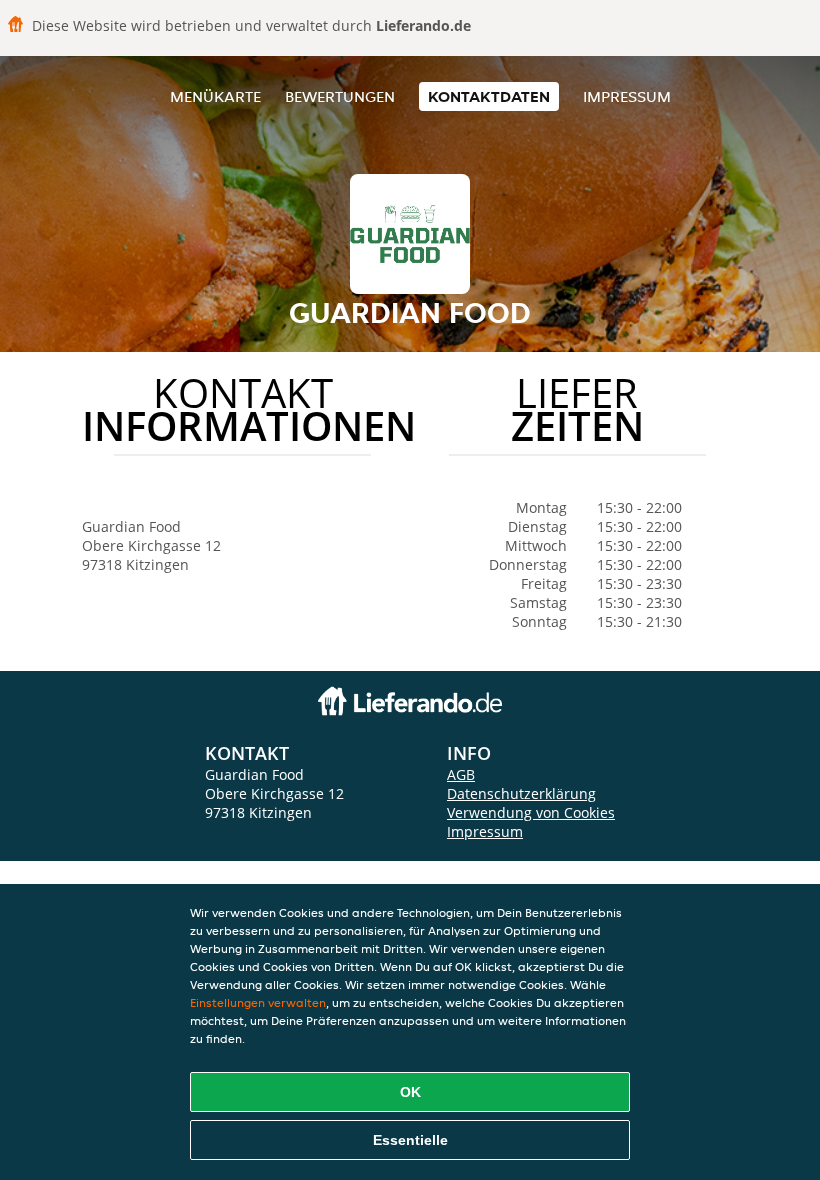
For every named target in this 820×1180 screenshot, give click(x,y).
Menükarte (215, 96)
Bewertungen (340, 96)
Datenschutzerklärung (521, 793)
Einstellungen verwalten (258, 1002)
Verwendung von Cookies (531, 812)
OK (410, 1092)
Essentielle (410, 1140)
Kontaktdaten (489, 96)
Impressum (627, 96)
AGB (461, 774)
